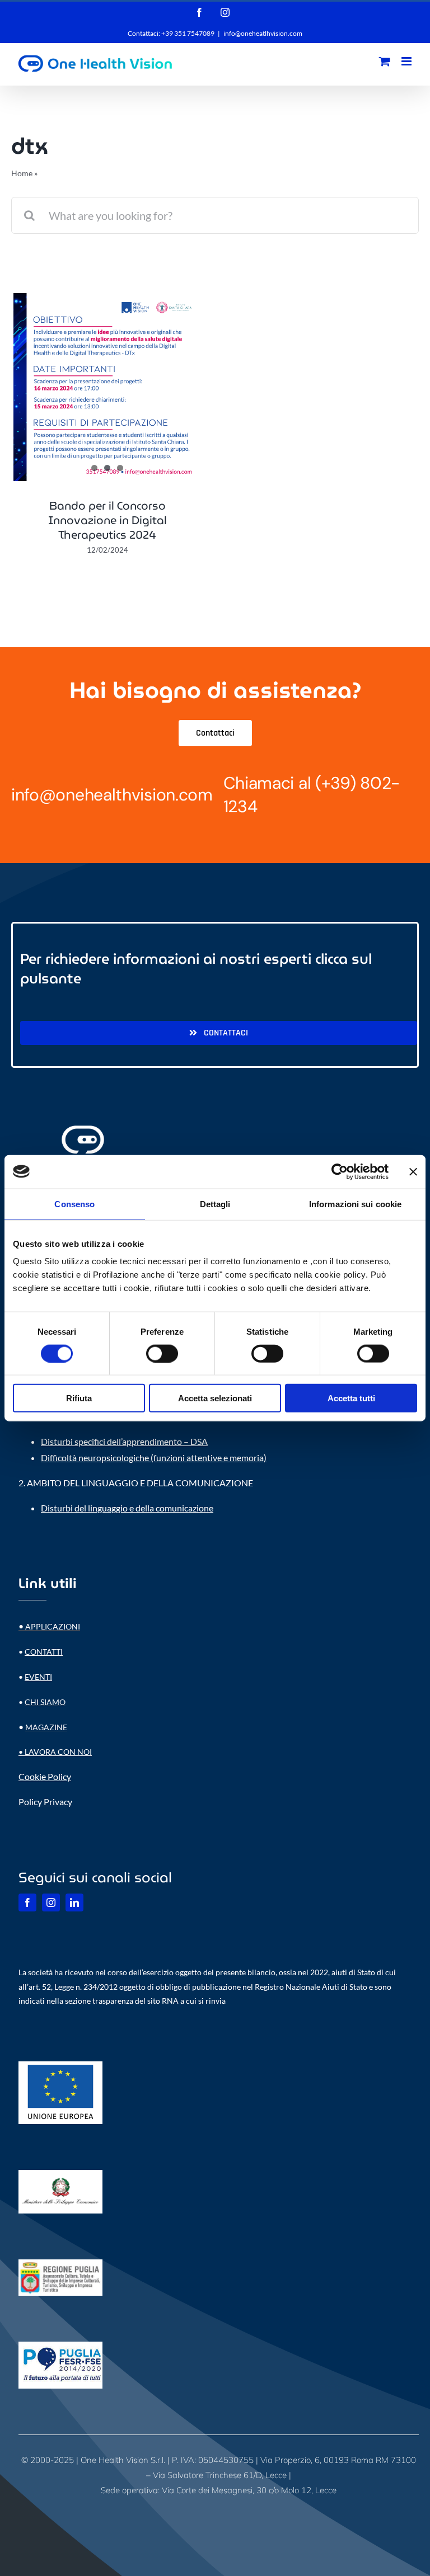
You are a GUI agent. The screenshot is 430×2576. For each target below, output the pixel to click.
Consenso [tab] (74, 1204)
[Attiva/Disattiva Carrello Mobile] (385, 61)
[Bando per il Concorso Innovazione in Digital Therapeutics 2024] (107, 387)
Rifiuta (79, 1398)
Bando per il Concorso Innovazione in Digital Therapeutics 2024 (107, 520)
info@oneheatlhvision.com (263, 33)
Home (22, 173)
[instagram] (51, 1902)
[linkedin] (74, 1902)
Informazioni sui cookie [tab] (355, 1204)
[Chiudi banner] (413, 1171)
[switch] (162, 1353)
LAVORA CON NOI (58, 1752)
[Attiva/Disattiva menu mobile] (407, 61)
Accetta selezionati (215, 1398)
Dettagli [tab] (215, 1204)
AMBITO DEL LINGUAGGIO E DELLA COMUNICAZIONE (140, 1483)
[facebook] (27, 1902)
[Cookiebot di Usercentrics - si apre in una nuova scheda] (340, 1171)
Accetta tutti (351, 1398)
